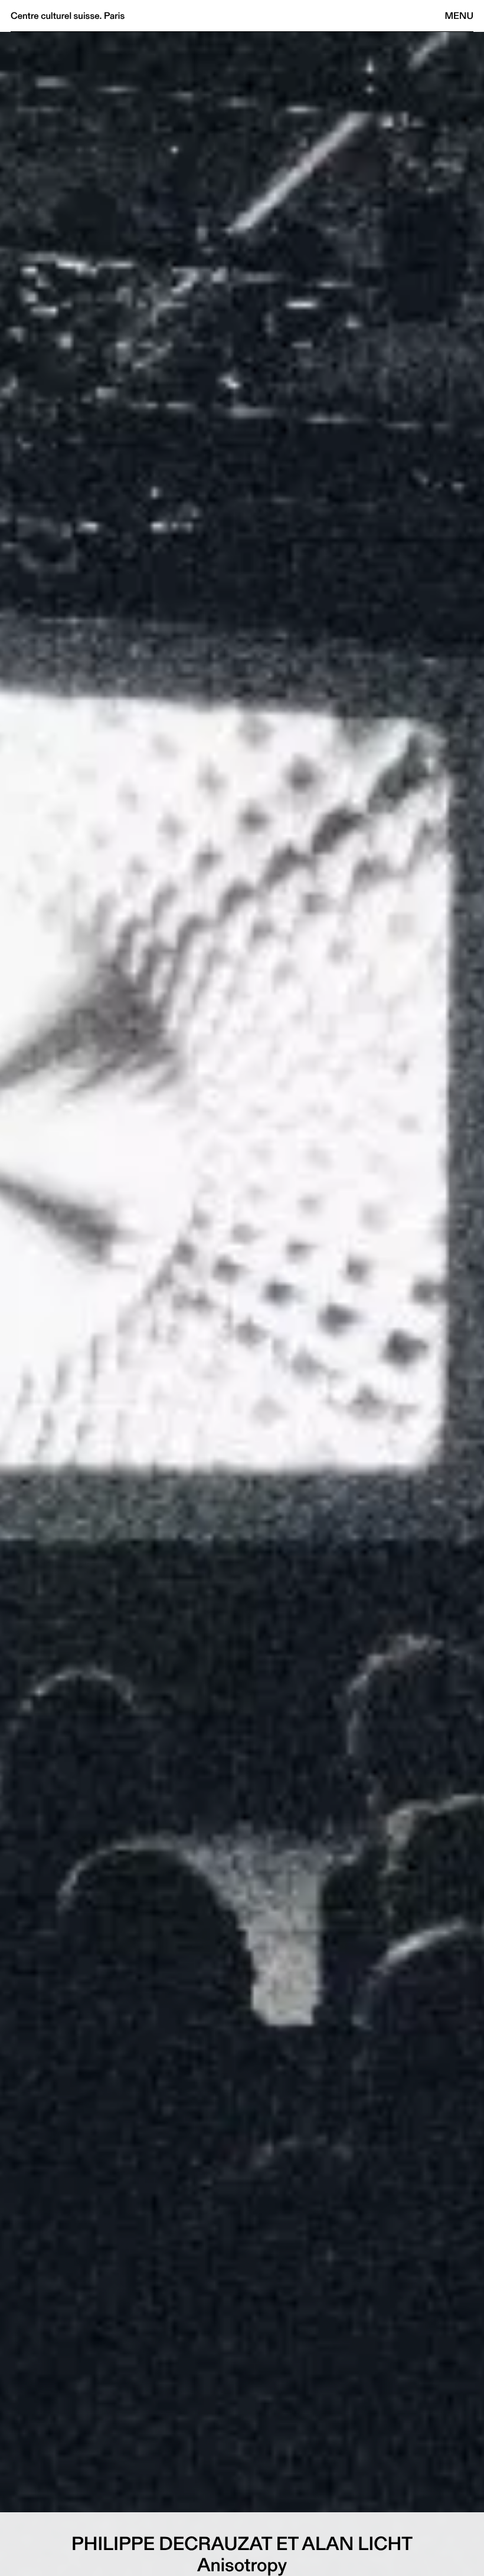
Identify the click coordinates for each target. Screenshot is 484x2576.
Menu (459, 16)
